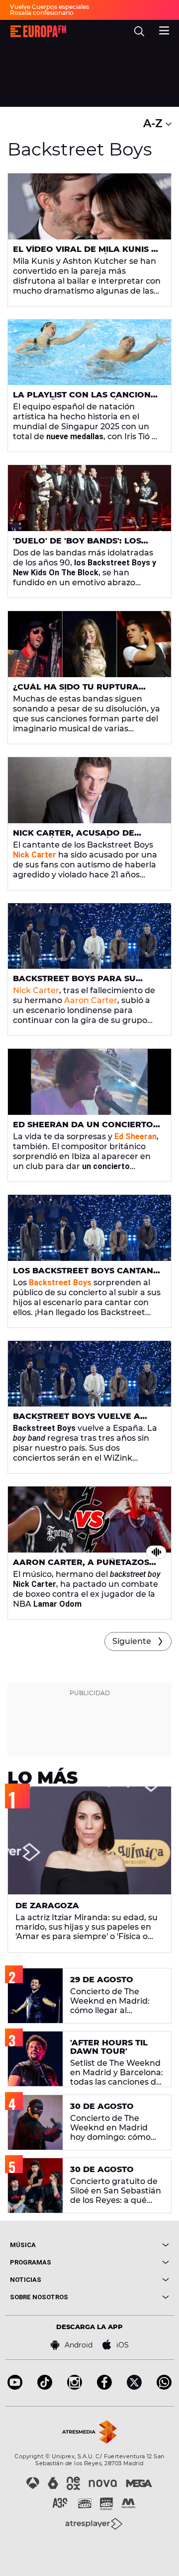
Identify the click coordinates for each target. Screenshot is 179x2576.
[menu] (164, 29)
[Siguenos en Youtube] (15, 2387)
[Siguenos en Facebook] (104, 2387)
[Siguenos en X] (134, 2387)
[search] (139, 31)
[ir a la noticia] (89, 206)
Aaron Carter (91, 1000)
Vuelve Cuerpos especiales (49, 7)
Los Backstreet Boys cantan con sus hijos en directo (83, 1275)
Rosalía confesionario (42, 13)
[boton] (129, 2245)
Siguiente (132, 1641)
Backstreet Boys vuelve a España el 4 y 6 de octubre (78, 1420)
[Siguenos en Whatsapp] (164, 2387)
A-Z (154, 123)
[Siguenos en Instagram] (75, 2387)
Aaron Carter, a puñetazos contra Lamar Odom (81, 1566)
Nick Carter (36, 990)
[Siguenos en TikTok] (45, 2387)
